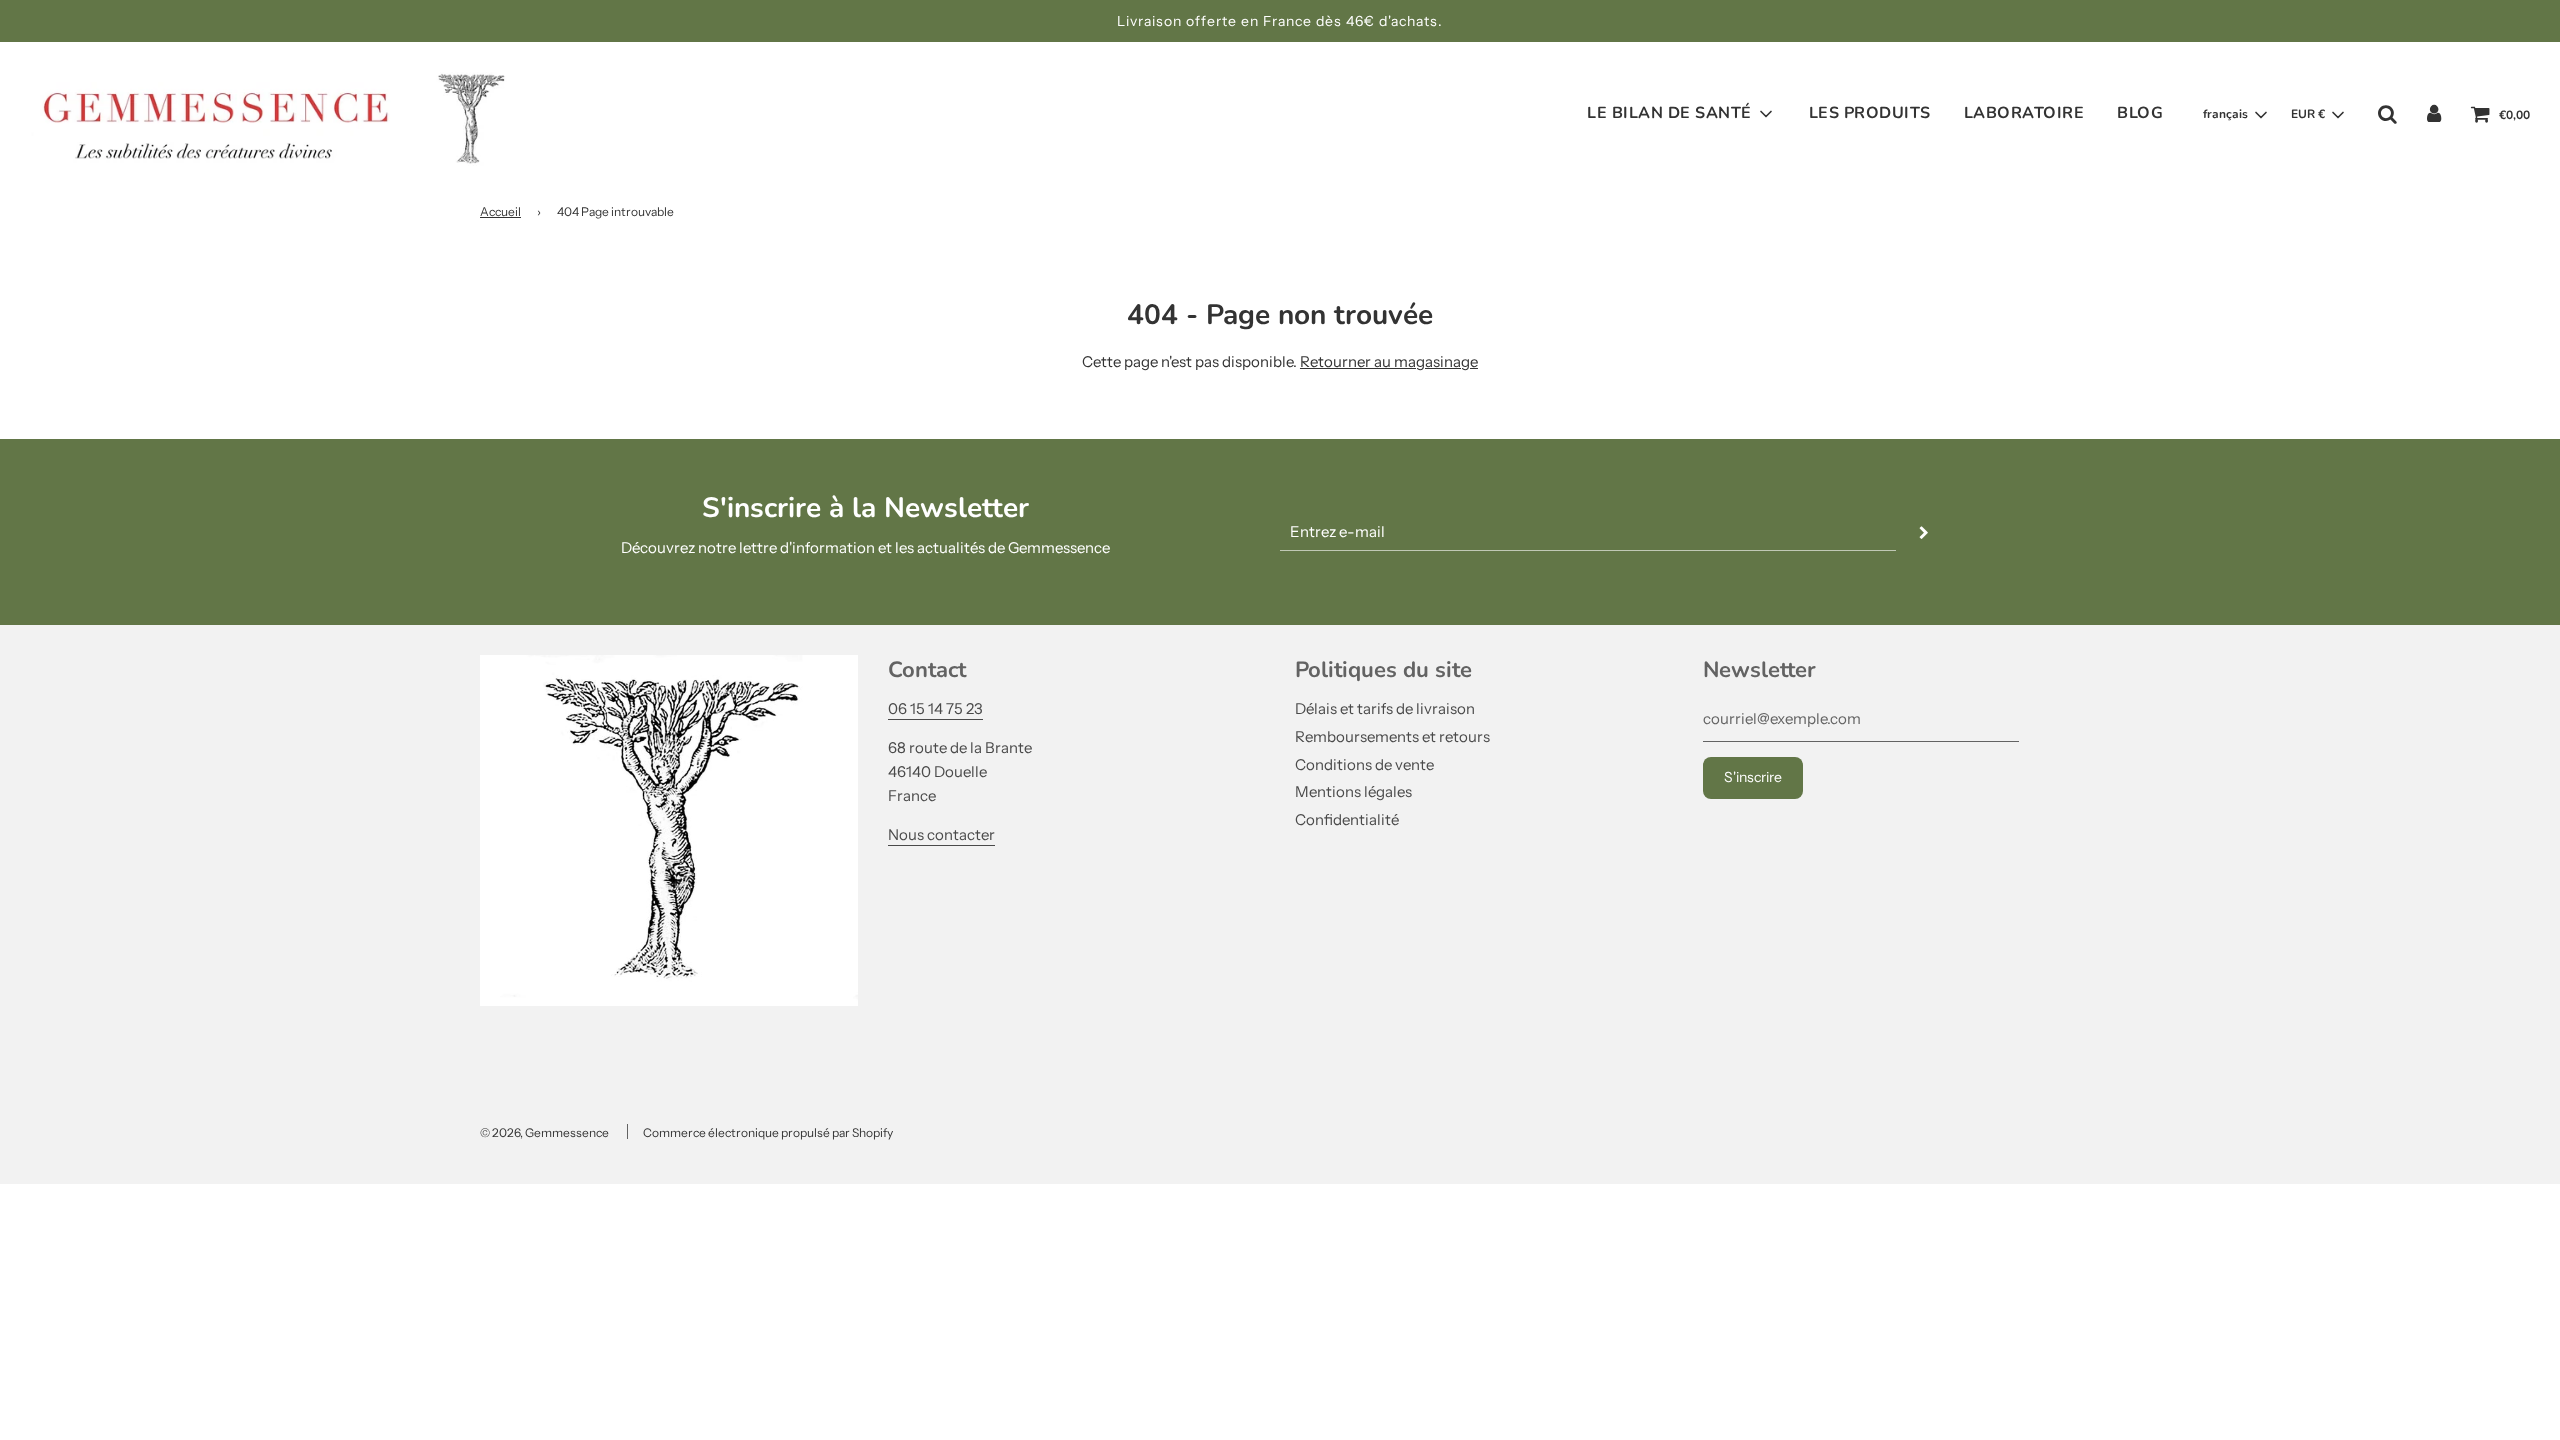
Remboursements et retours (1392, 736)
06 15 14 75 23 (935, 708)
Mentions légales (1353, 791)
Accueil (500, 211)
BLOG (2140, 113)
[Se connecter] (2434, 114)
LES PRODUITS (1870, 113)
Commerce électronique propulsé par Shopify (768, 1132)
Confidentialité (1347, 819)
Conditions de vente (1364, 764)
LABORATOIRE (2024, 113)
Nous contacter (941, 834)
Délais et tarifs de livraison (1385, 708)
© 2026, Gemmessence (544, 1132)
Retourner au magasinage (1389, 361)
